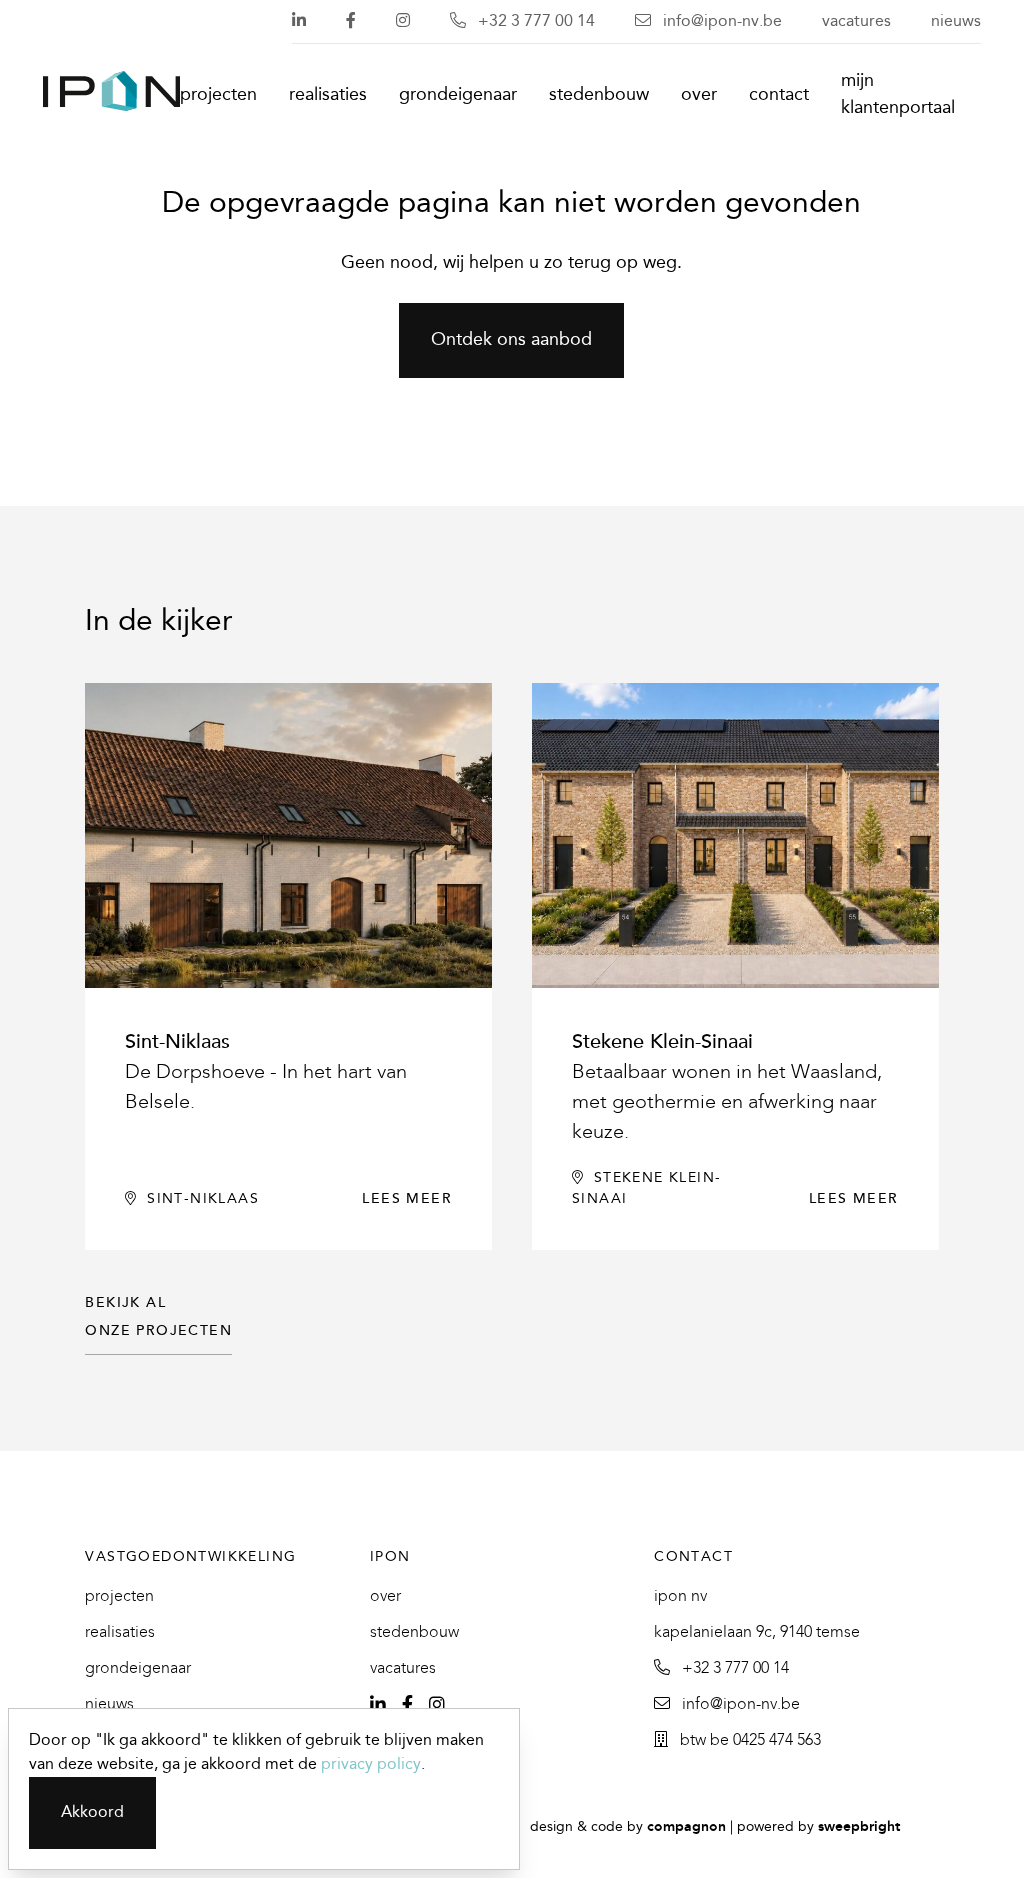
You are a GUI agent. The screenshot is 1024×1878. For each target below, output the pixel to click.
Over (699, 95)
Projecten (218, 95)
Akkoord (92, 1812)
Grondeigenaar (458, 95)
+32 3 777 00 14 (534, 21)
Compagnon (686, 1827)
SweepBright (859, 1827)
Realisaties (328, 95)
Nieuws (956, 21)
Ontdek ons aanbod (511, 340)
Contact (779, 95)
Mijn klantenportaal (898, 95)
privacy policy (371, 1764)
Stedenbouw (599, 95)
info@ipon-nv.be (720, 21)
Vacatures (856, 21)
